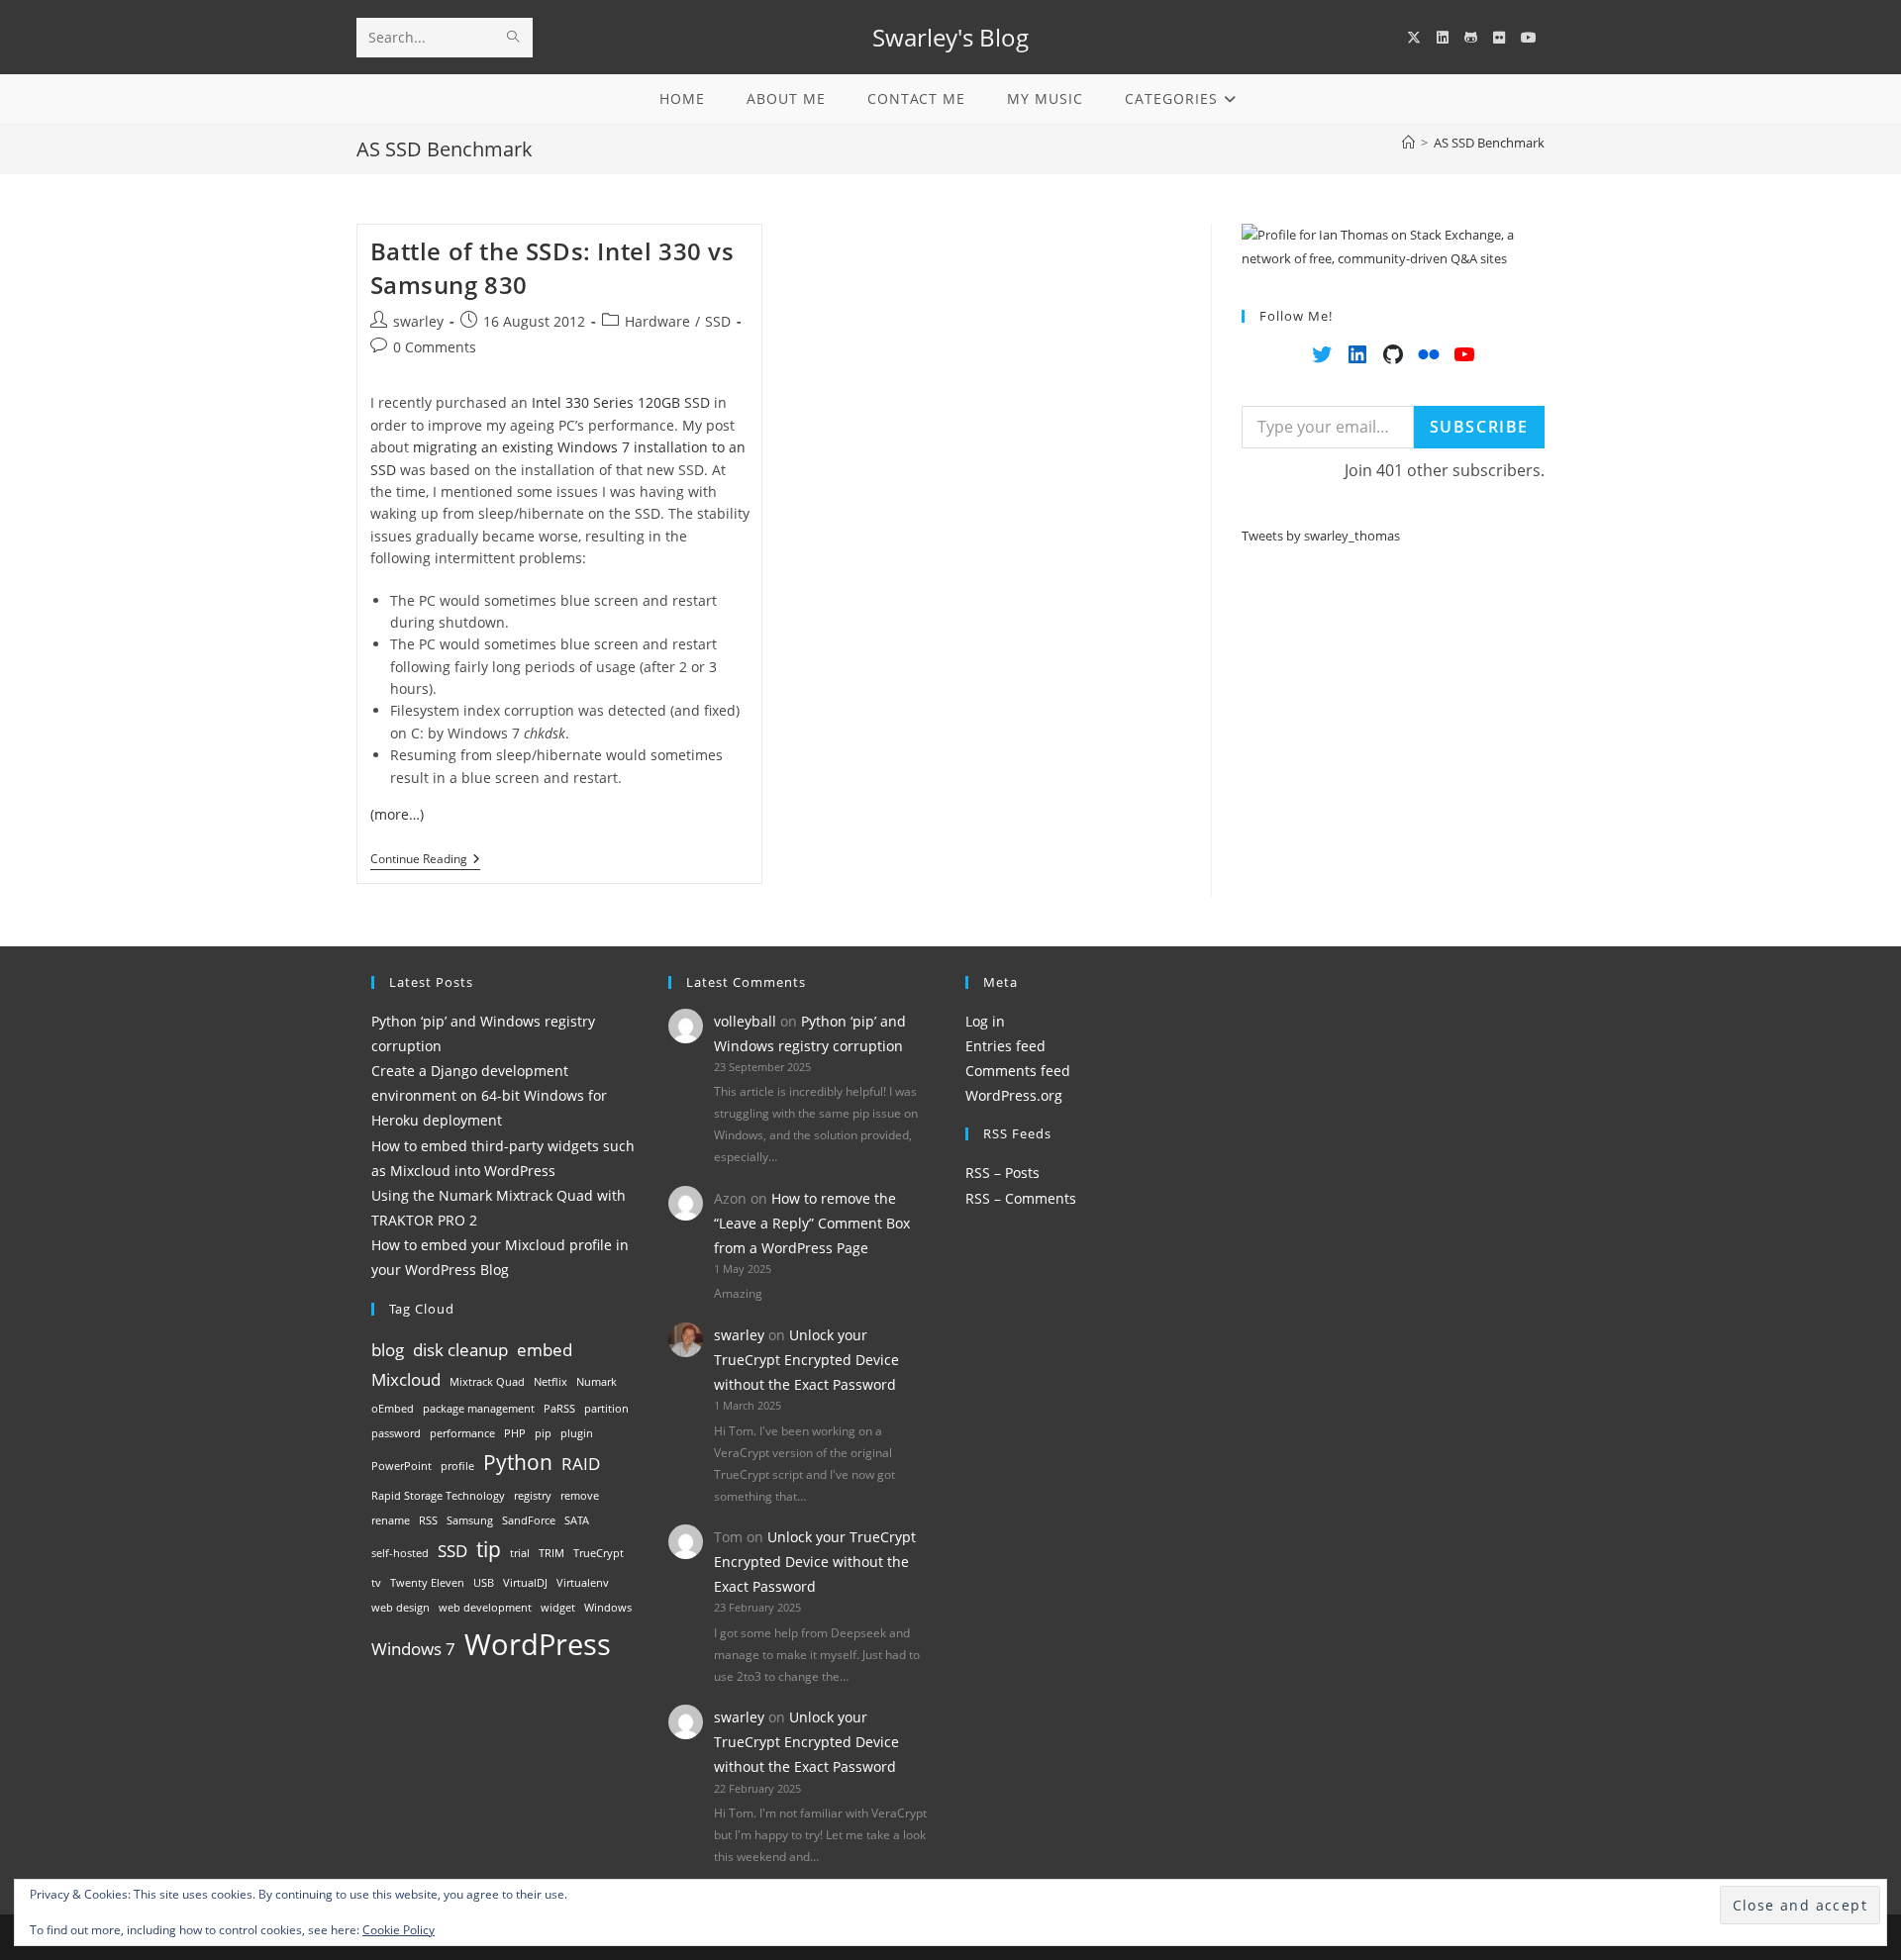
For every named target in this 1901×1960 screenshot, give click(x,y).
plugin (577, 1433)
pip (543, 1433)
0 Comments (435, 347)
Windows (608, 1608)
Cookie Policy (399, 1930)
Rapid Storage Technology (438, 1496)
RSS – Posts (1002, 1173)
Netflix (550, 1382)
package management (479, 1409)
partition (606, 1409)
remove (580, 1496)
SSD (718, 321)
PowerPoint (401, 1466)
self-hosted (400, 1553)
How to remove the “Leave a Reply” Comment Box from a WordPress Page (812, 1223)
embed (545, 1350)
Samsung (470, 1520)
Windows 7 (413, 1649)
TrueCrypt (599, 1553)
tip (489, 1549)
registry (533, 1496)
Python (518, 1462)
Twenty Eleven (427, 1583)
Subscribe (1479, 427)
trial (520, 1553)
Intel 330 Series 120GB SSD (621, 402)
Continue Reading (425, 861)
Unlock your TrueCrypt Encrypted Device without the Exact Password (806, 1360)
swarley (418, 321)
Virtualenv (583, 1583)
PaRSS (559, 1409)
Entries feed (1005, 1046)
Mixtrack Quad (487, 1382)
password (396, 1433)
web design (400, 1608)
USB (484, 1583)
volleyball (745, 1021)
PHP (515, 1433)
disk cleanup (460, 1350)
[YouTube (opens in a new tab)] (1529, 38)
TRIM (551, 1553)
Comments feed (1018, 1071)
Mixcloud (406, 1379)
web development (485, 1608)
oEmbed (393, 1409)
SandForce (529, 1520)
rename (391, 1520)
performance (462, 1433)
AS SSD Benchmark (1489, 143)
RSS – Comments (1021, 1198)
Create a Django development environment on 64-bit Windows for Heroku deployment (489, 1095)
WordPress (538, 1644)
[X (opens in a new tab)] (1414, 38)
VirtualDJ (525, 1583)
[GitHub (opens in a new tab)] (1471, 38)
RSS (428, 1520)
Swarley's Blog (950, 37)
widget (558, 1608)
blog (388, 1350)
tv (376, 1583)
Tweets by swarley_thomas (1321, 536)
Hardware (657, 321)
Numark (597, 1382)
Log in (985, 1021)
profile (457, 1466)
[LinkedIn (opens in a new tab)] (1443, 38)
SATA (577, 1520)
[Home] (1408, 143)
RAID (581, 1464)
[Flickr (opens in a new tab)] (1499, 38)
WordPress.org (1014, 1095)
